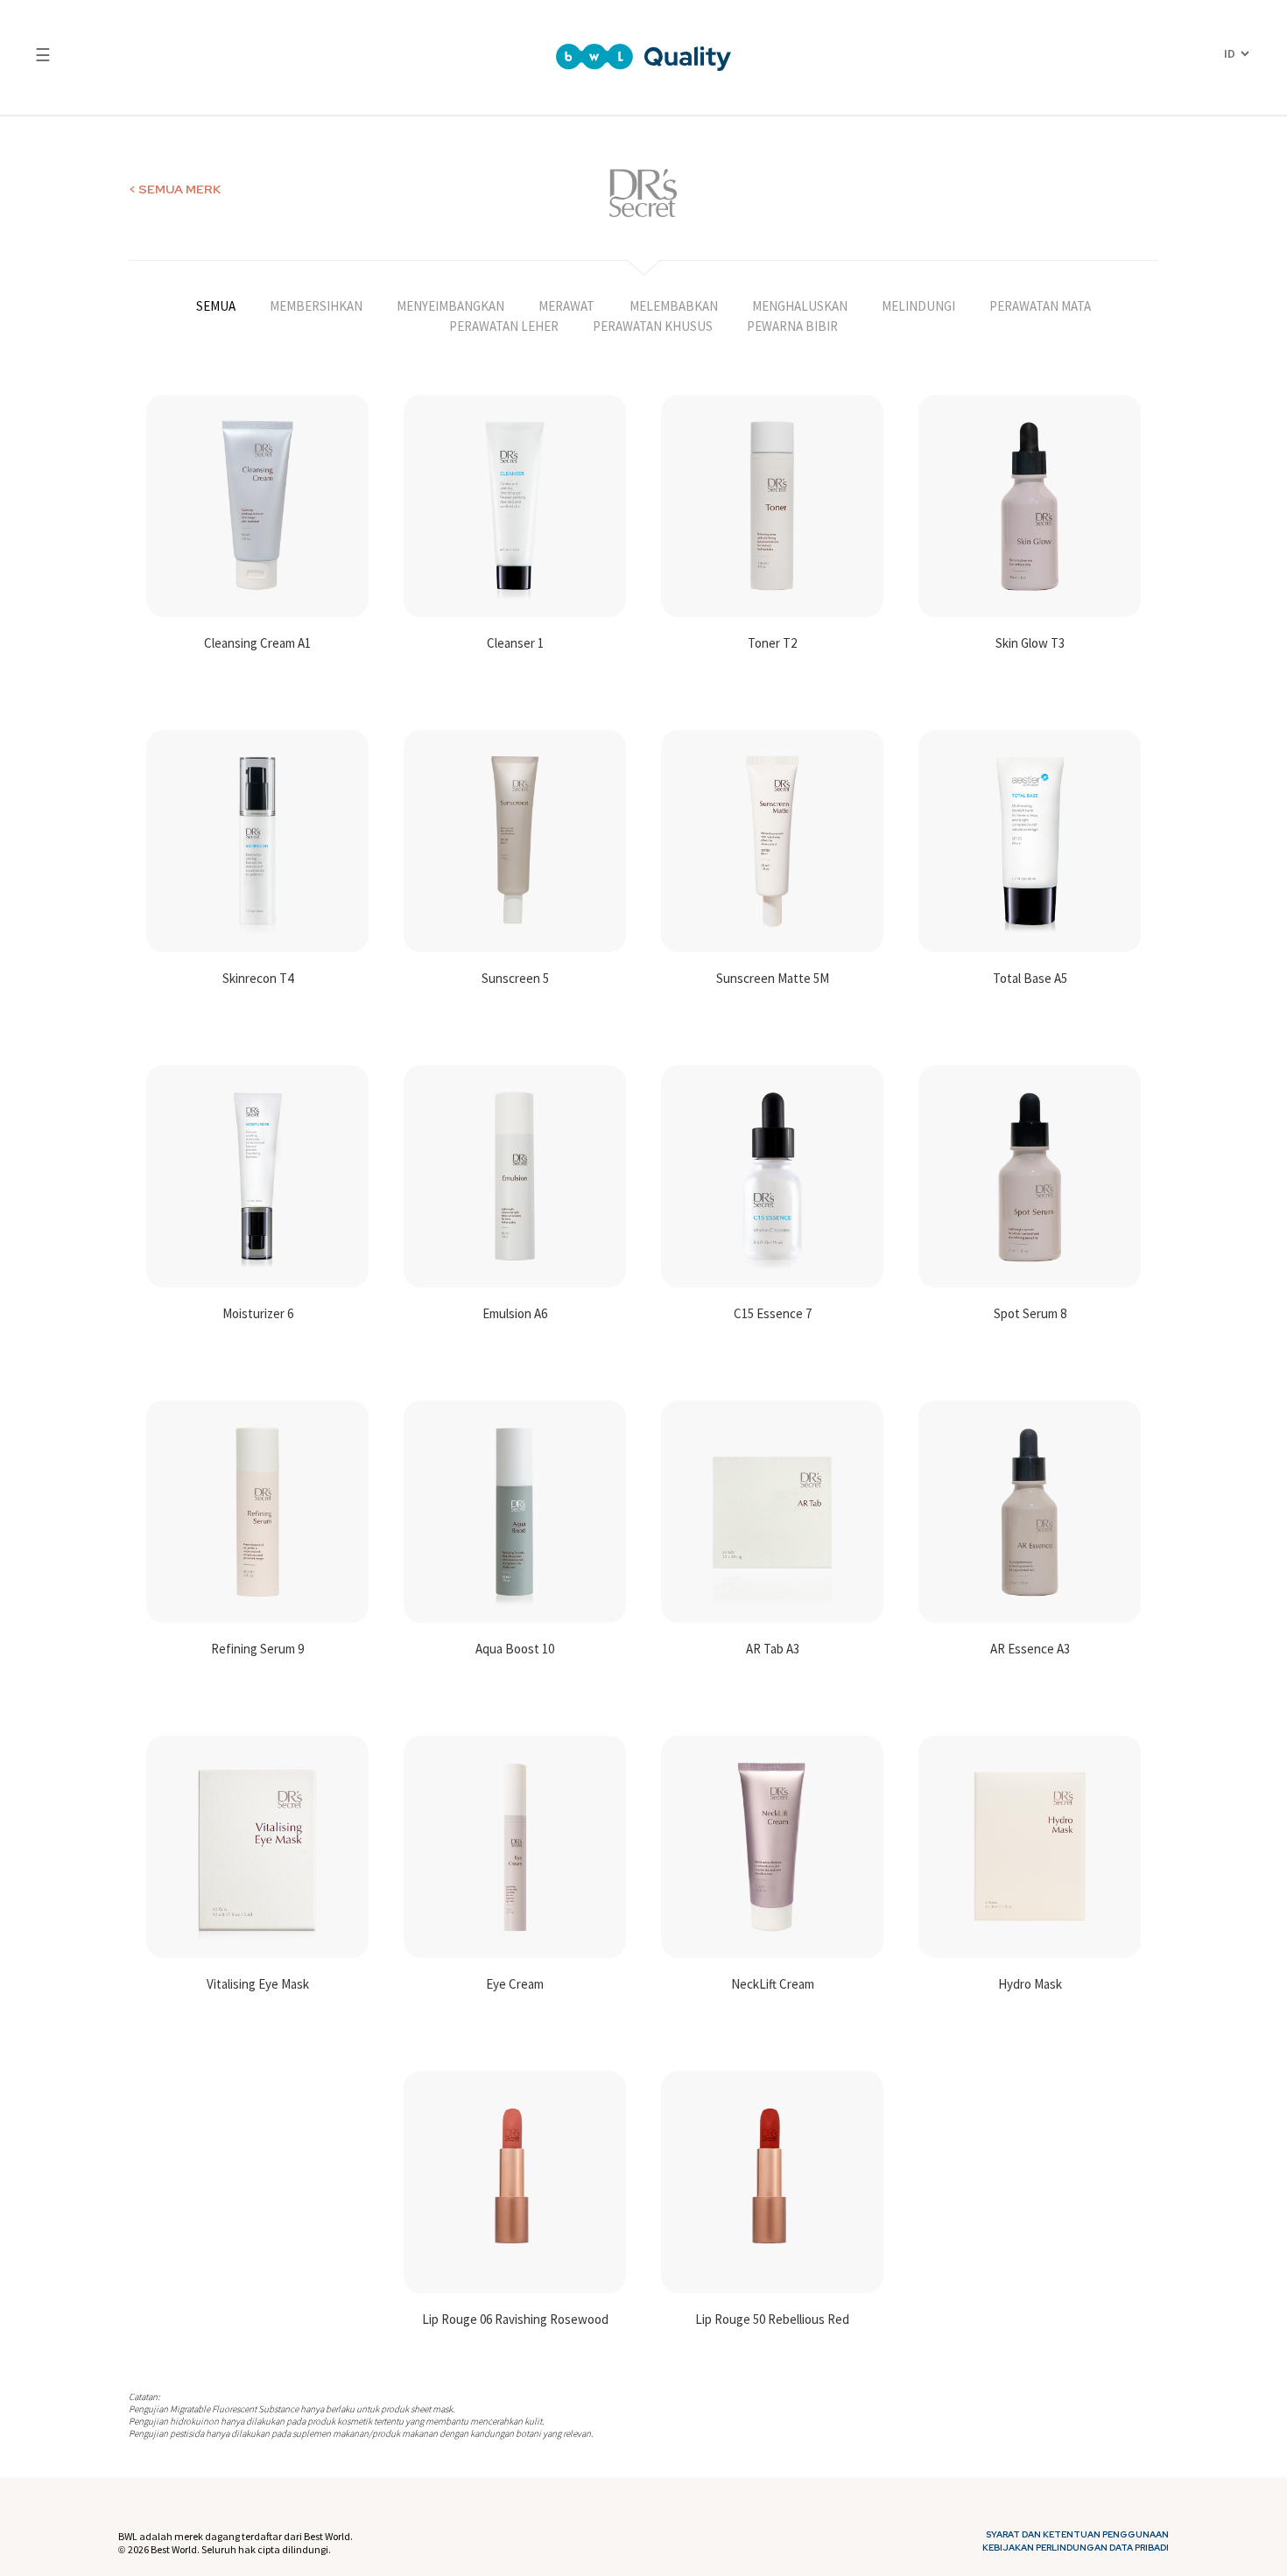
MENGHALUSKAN (800, 306)
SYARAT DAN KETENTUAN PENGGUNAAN (1077, 2535)
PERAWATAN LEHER (504, 326)
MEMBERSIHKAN (316, 306)
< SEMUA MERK (175, 189)
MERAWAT (566, 306)
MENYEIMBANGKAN (450, 306)
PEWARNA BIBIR (792, 326)
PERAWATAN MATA (1040, 306)
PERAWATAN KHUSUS (653, 326)
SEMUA (216, 306)
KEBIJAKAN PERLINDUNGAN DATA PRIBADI (1076, 2548)
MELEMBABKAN (674, 306)
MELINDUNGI (918, 306)
